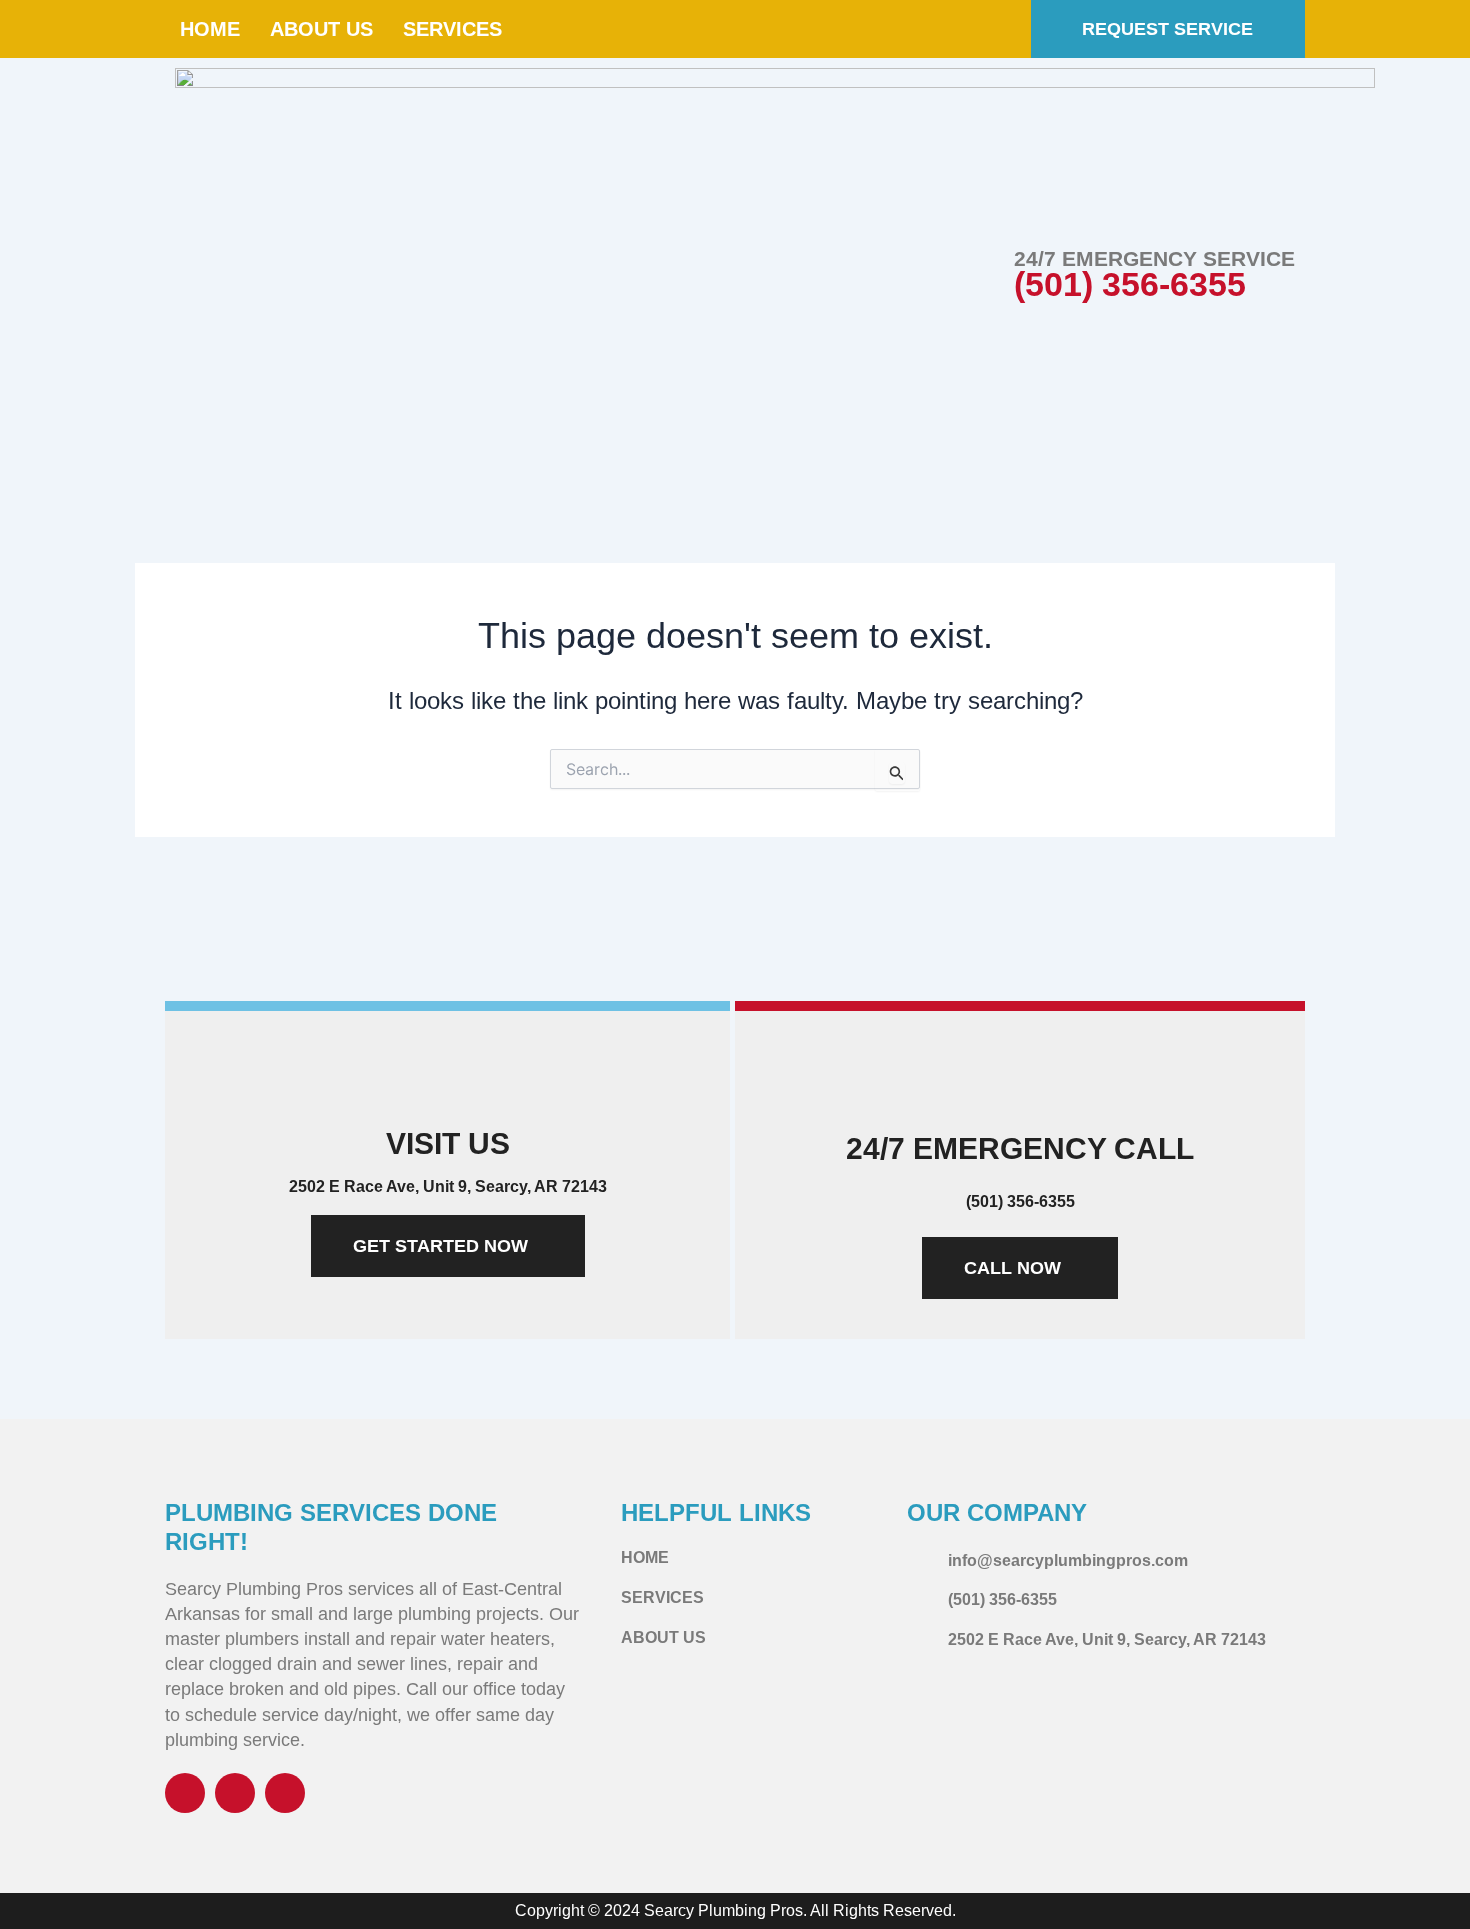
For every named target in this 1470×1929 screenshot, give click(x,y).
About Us (321, 29)
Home (210, 29)
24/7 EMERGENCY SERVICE (1154, 258)
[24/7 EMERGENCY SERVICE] (971, 279)
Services (452, 29)
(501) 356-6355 (1130, 284)
